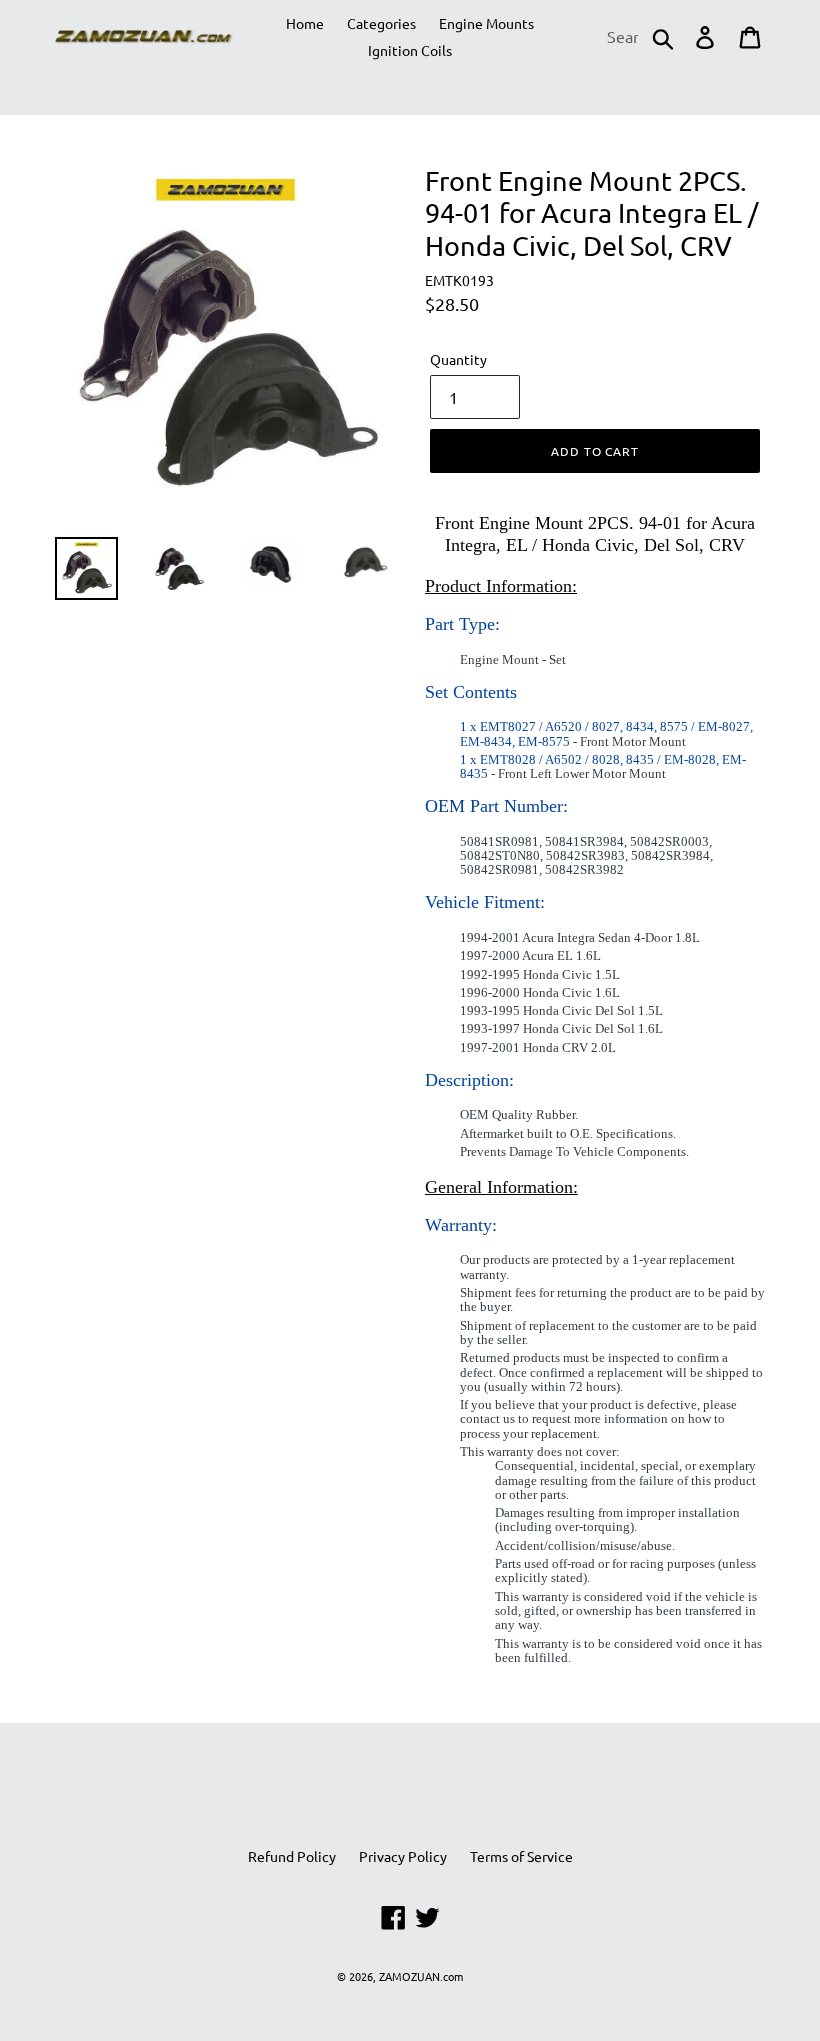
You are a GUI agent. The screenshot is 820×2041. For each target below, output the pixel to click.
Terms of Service (521, 1856)
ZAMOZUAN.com (421, 1976)
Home (305, 23)
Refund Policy (292, 1856)
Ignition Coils (410, 50)
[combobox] (639, 37)
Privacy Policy (403, 1856)
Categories (381, 23)
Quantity (458, 359)
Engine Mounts (486, 23)
